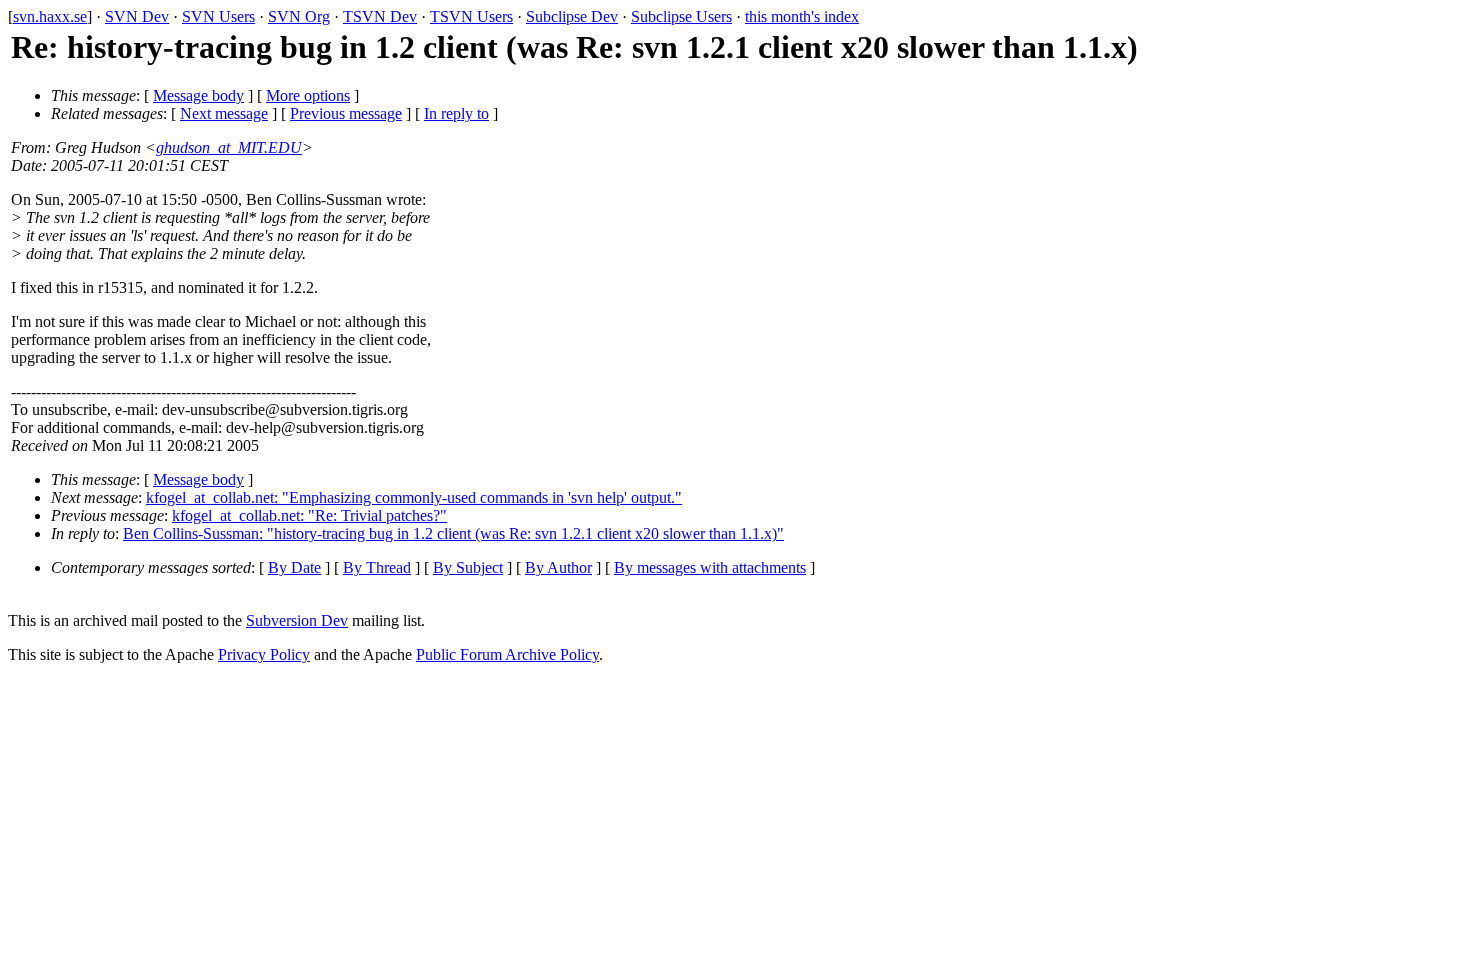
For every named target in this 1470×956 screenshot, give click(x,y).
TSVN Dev (380, 16)
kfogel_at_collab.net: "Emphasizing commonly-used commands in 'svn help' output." (414, 497)
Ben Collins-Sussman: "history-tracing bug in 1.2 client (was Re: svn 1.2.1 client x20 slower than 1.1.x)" (453, 533)
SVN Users (218, 16)
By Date (294, 567)
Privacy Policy (264, 654)
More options (308, 95)
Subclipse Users (681, 16)
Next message (224, 113)
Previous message (346, 113)
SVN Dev (137, 16)
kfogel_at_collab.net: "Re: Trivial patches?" (309, 515)
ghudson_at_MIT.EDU (229, 147)
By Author (558, 567)
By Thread (377, 567)
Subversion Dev (297, 620)
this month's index (802, 16)
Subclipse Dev (572, 16)
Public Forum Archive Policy (507, 654)
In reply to (456, 113)
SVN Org (299, 16)
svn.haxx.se (50, 16)
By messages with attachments (710, 567)
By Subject (468, 567)
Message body (198, 95)
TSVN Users (471, 16)
